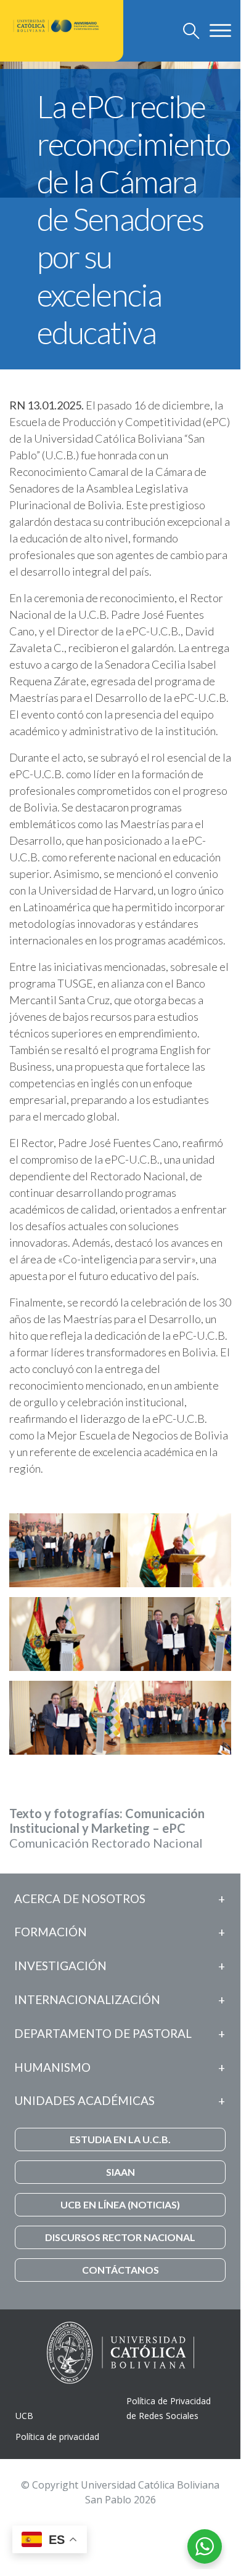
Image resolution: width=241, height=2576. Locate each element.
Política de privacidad (57, 2437)
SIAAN (120, 2172)
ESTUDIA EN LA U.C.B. (120, 2139)
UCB (24, 2416)
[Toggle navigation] (191, 31)
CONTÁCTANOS (120, 2270)
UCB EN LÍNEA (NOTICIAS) (120, 2204)
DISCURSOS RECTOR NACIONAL (120, 2237)
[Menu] (220, 30)
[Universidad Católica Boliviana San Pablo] (57, 26)
